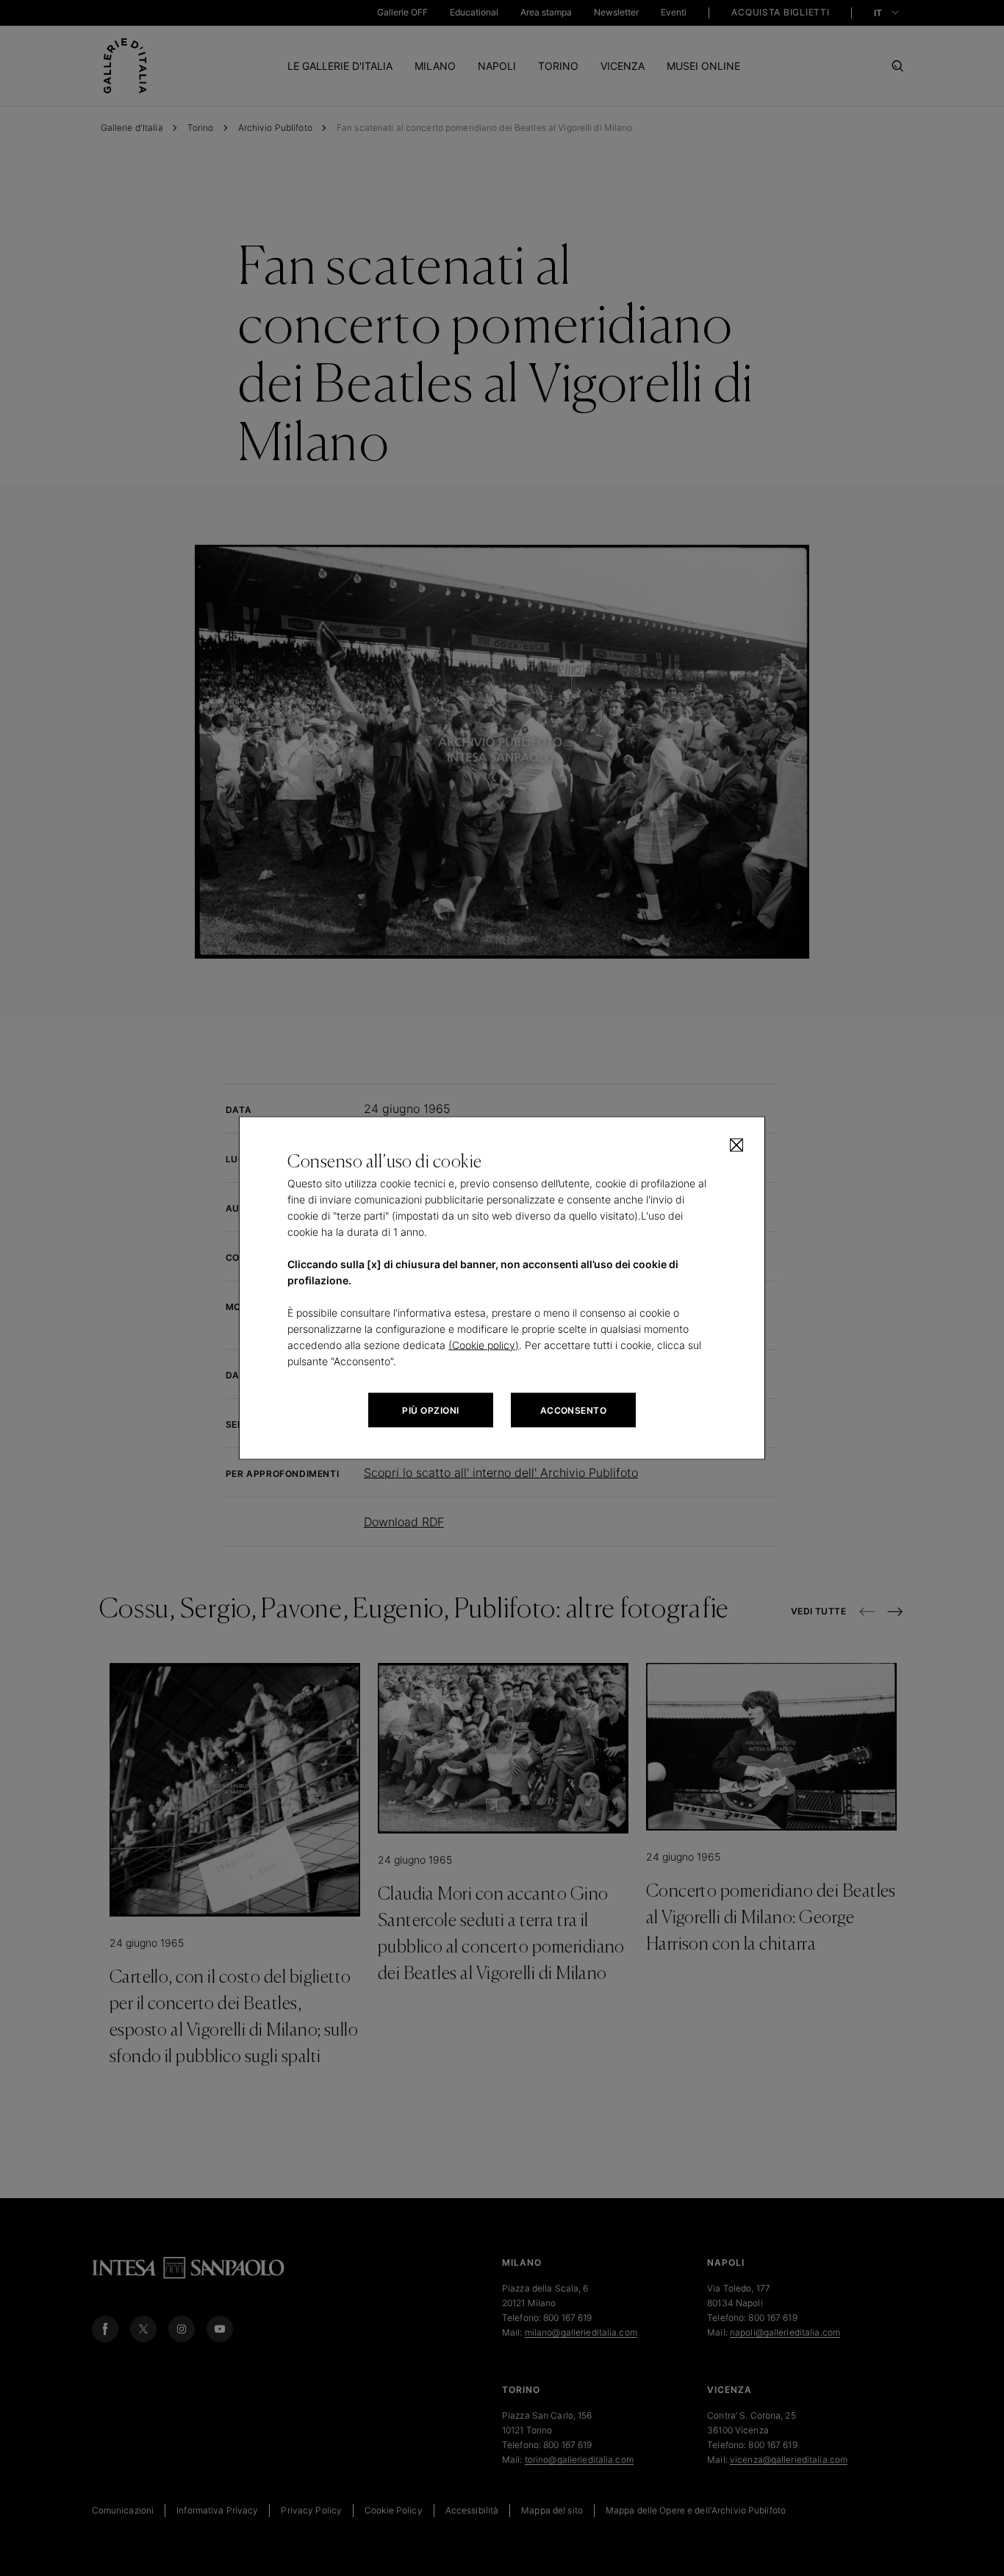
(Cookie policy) (484, 1345)
